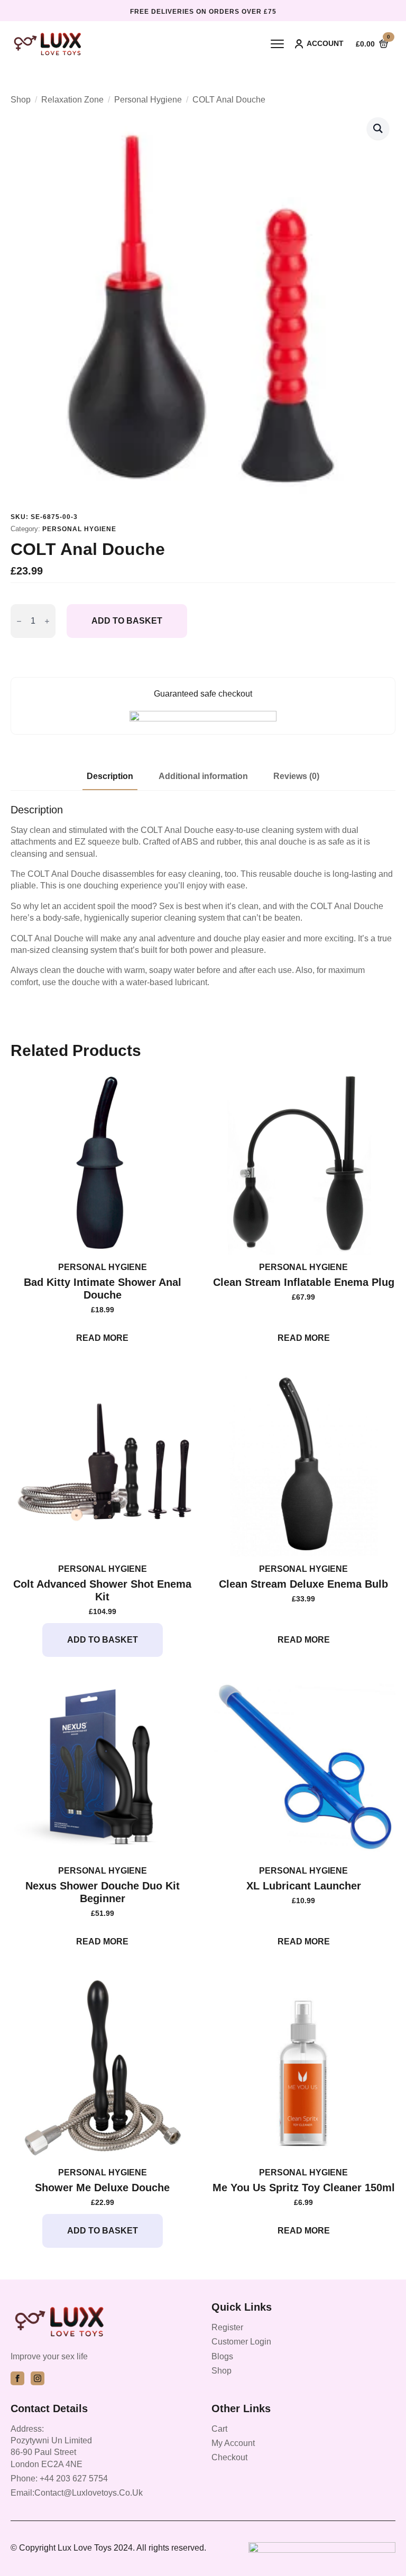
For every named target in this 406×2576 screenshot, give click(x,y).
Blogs (222, 2356)
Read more (102, 1338)
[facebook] (17, 2378)
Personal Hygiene (148, 100)
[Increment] (47, 621)
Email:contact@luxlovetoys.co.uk (77, 2493)
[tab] (110, 776)
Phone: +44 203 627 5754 (59, 2478)
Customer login (241, 2342)
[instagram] (38, 2378)
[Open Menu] (277, 44)
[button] (378, 128)
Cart (219, 2429)
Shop (21, 100)
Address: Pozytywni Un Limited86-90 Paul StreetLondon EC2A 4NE (51, 2447)
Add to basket (127, 621)
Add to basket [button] (103, 1640)
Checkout (229, 2457)
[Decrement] (19, 621)
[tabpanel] (203, 896)
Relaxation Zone (72, 100)
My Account (233, 2443)
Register (227, 2327)
